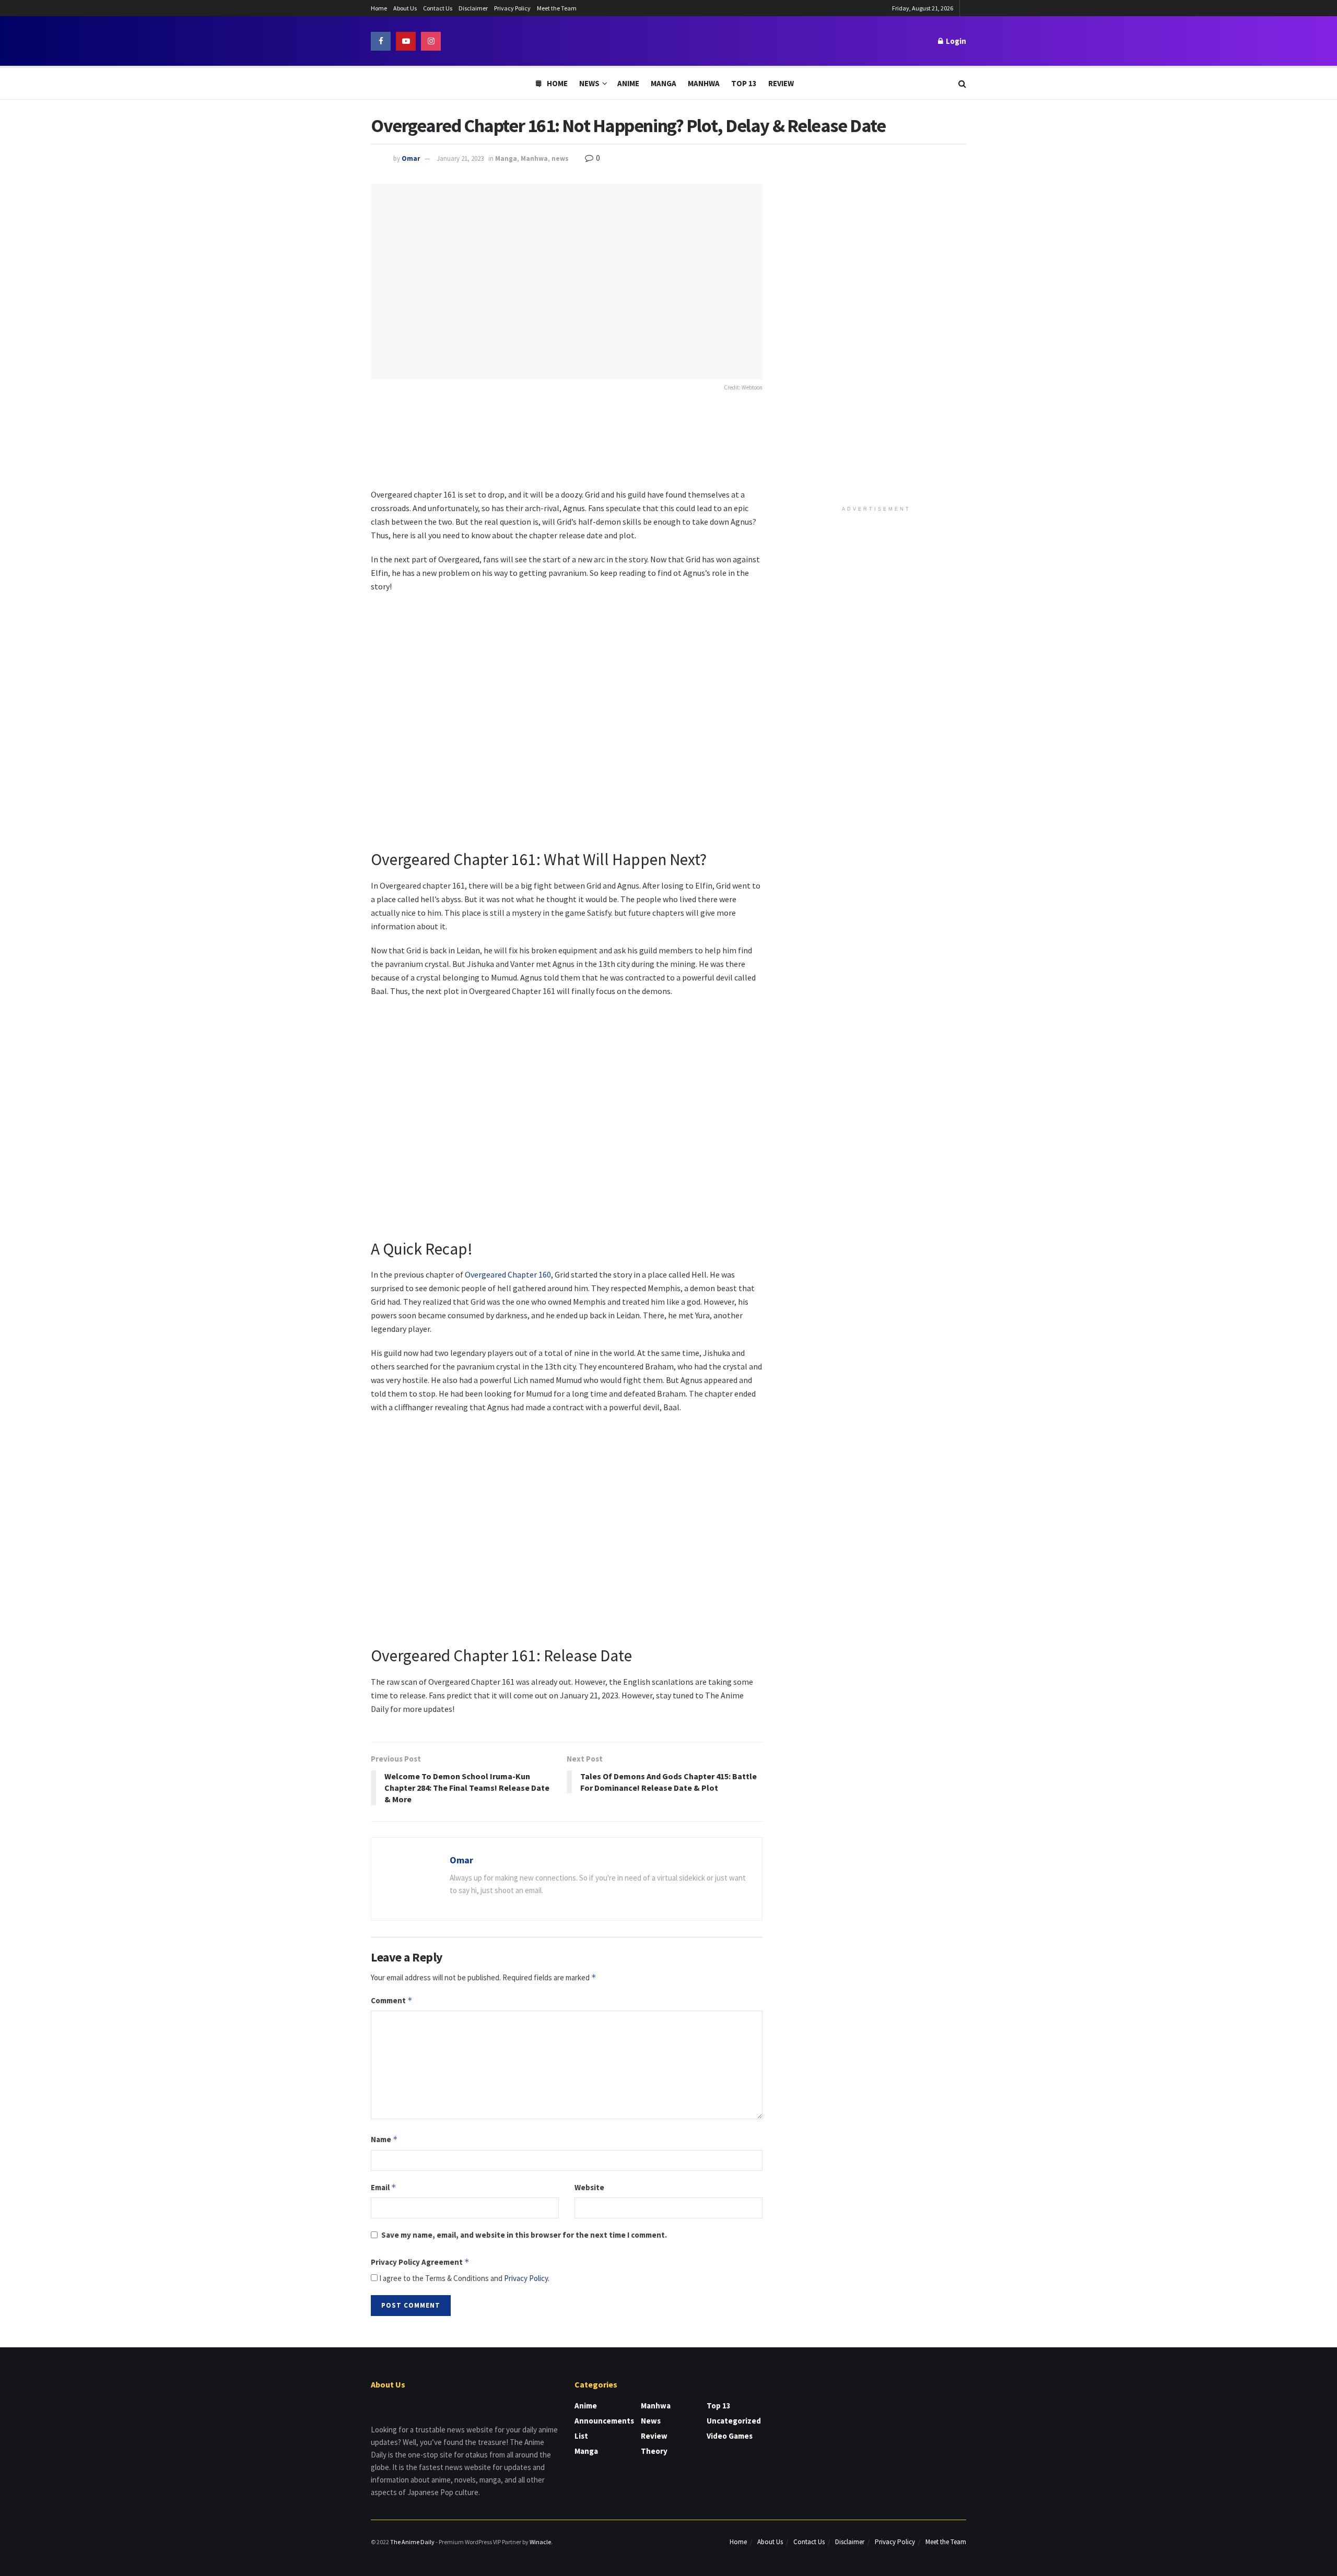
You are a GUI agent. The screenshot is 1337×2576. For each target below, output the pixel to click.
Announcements (604, 2421)
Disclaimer (473, 8)
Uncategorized (734, 2421)
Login (955, 41)
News (589, 83)
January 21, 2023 (460, 158)
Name (384, 2139)
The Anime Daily (412, 2542)
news (560, 158)
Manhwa (704, 83)
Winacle (540, 2542)
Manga (664, 83)
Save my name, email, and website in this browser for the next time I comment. (524, 2235)
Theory (654, 2451)
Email (384, 2187)
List (581, 2436)
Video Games (730, 2436)
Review (781, 83)
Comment (392, 2000)
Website (589, 2187)
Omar (411, 158)
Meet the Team (557, 8)
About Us (405, 8)
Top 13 (744, 83)
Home (379, 8)
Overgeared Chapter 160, (509, 1274)
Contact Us (438, 8)
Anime (628, 83)
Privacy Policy (512, 8)
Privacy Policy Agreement (420, 2262)
